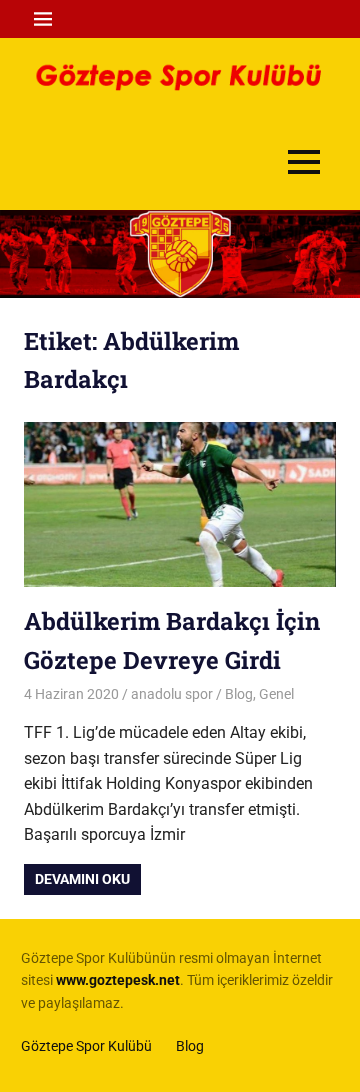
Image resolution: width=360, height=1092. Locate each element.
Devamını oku (82, 879)
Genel (276, 694)
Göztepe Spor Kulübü (86, 1046)
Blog (239, 694)
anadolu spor (172, 694)
